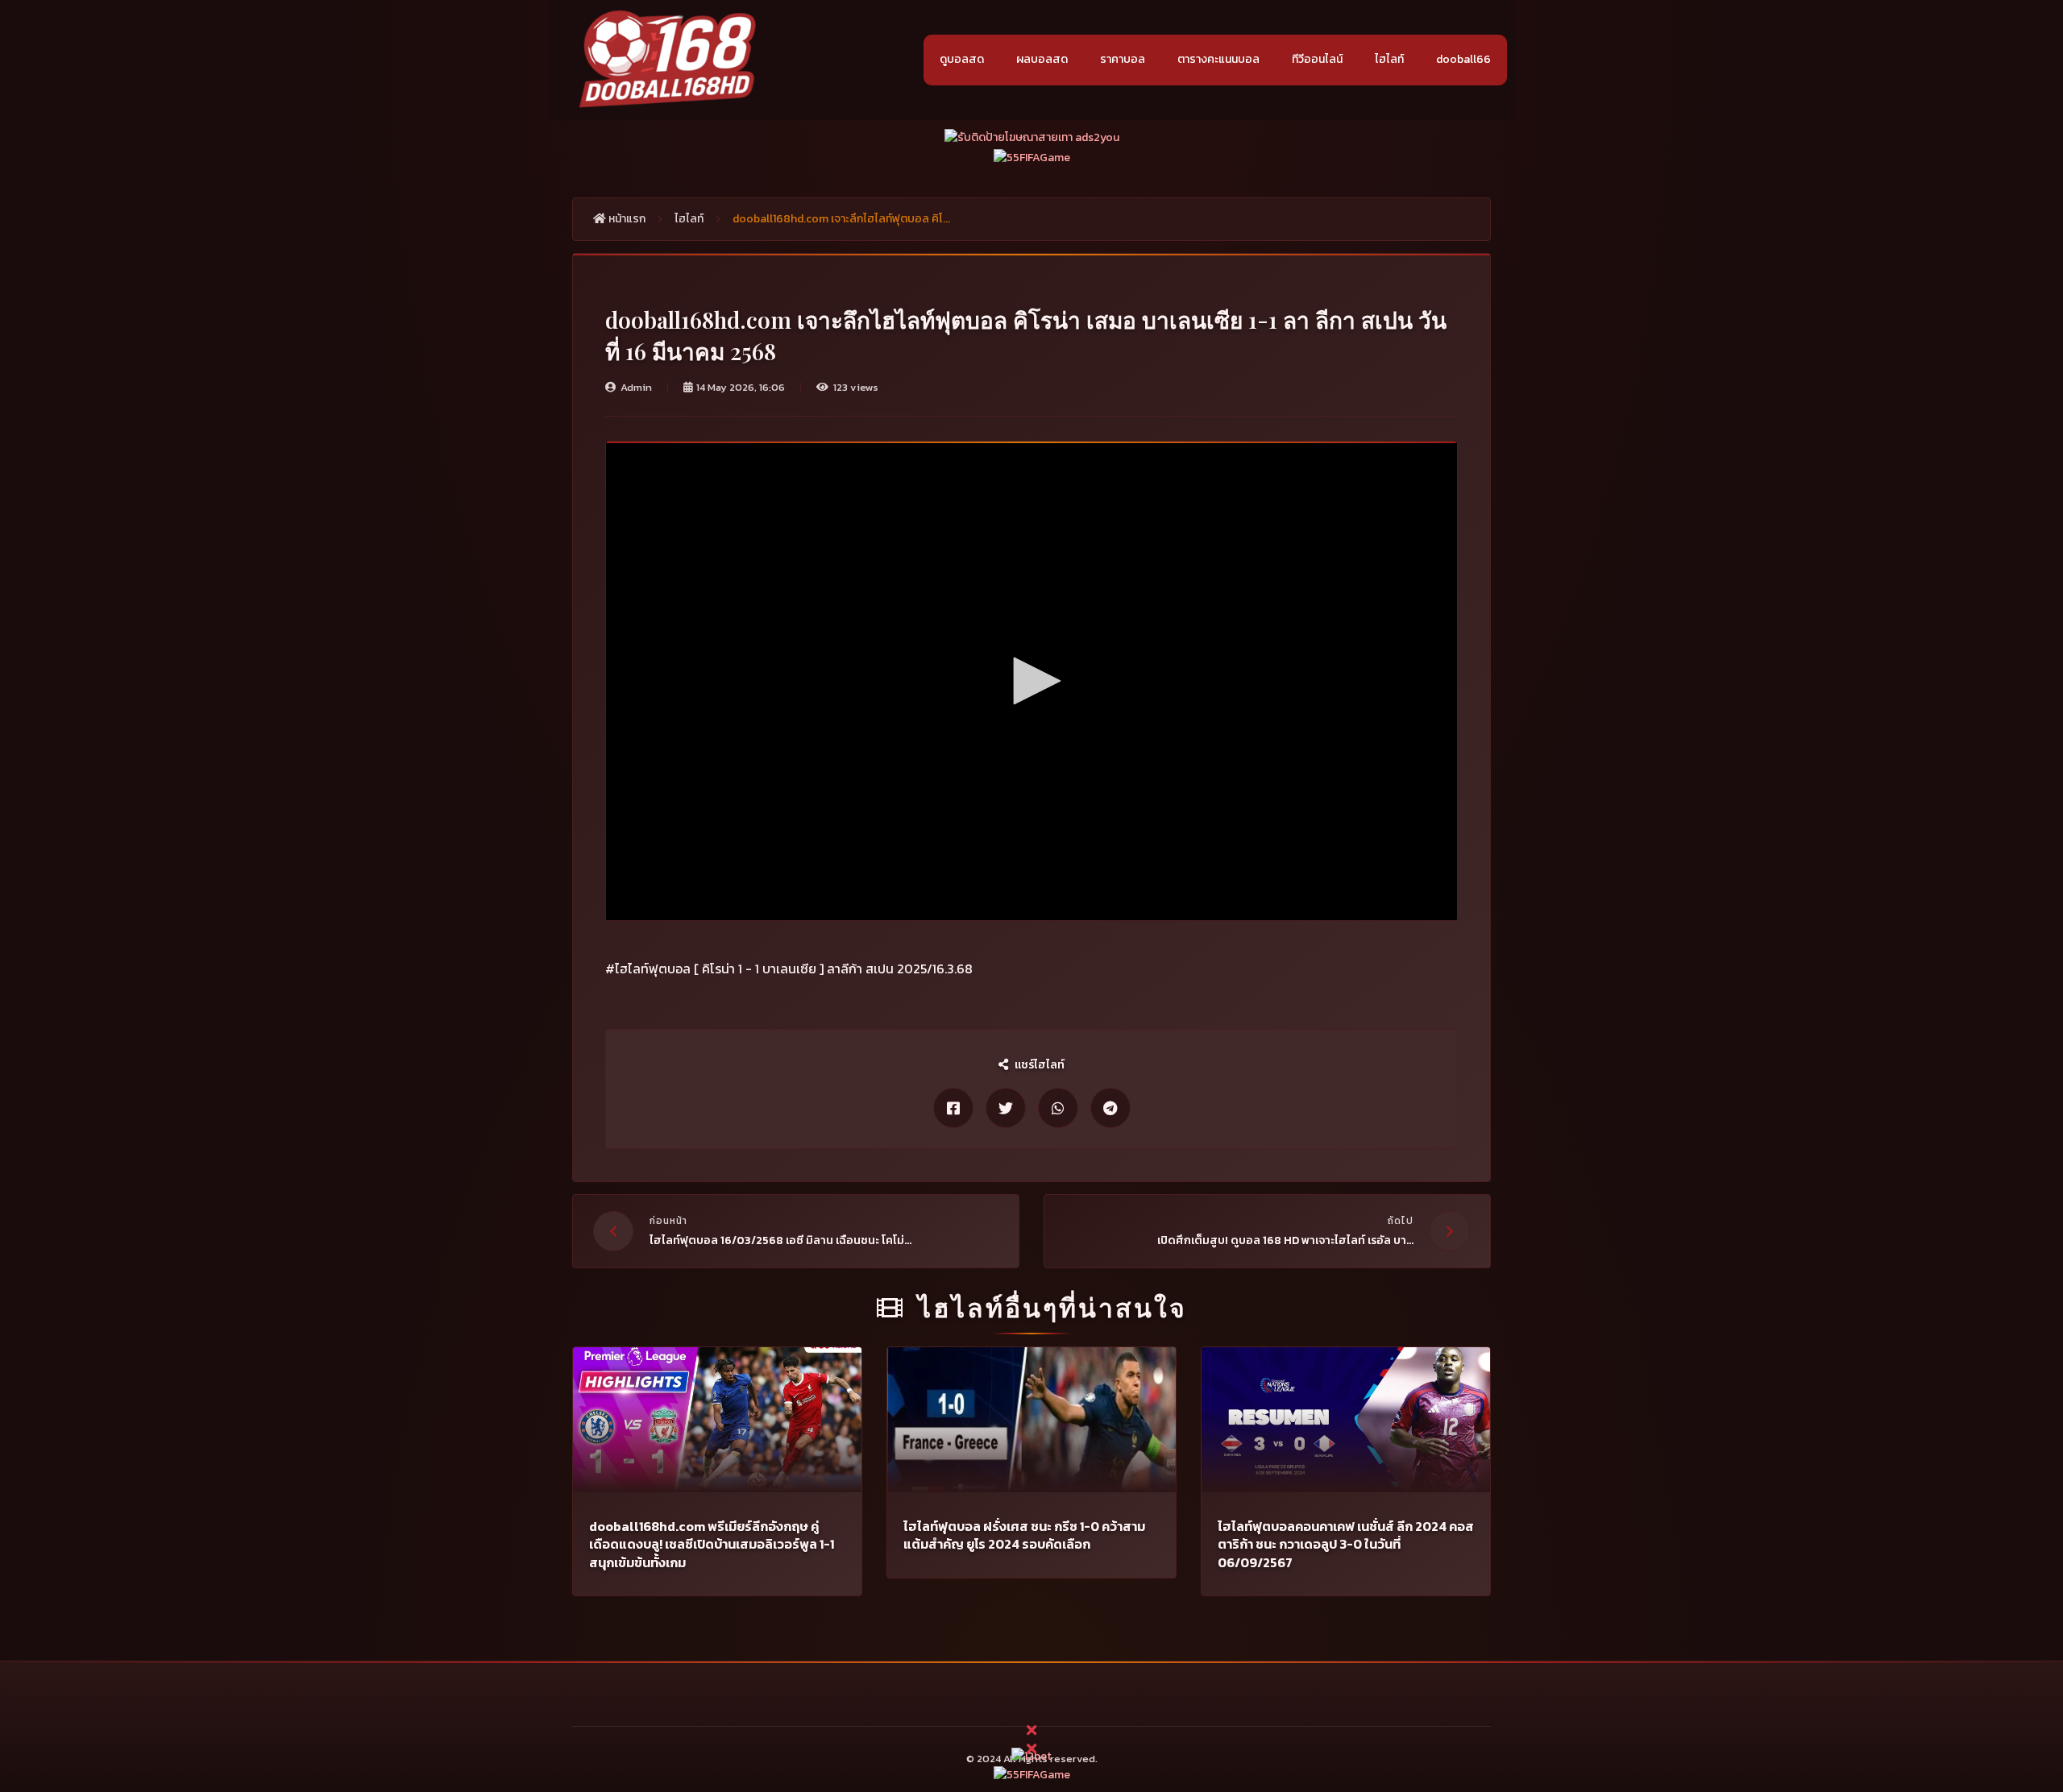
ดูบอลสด (962, 59)
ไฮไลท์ (1389, 59)
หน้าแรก (626, 219)
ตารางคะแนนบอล (1218, 59)
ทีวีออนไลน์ (1317, 59)
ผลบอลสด (1042, 59)
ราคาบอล (1123, 59)
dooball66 (1463, 59)
